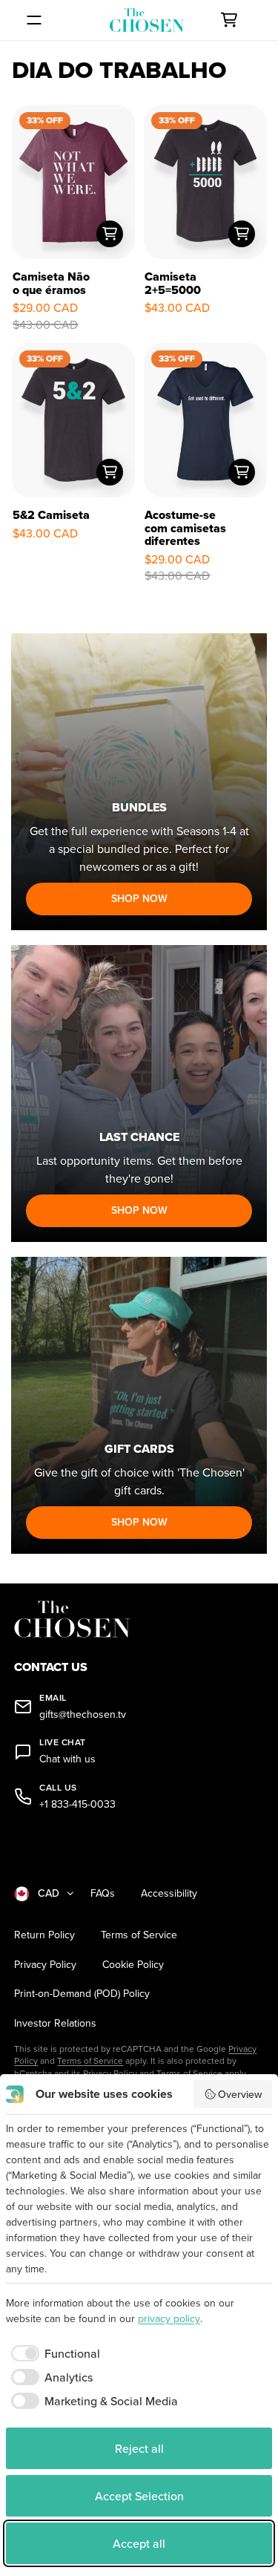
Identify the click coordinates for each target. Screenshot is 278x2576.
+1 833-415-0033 (77, 1804)
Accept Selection (139, 2496)
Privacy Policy (45, 1965)
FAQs (103, 1893)
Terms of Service (139, 1935)
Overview (240, 2094)
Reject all (139, 2448)
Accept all (139, 2543)
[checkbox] (53, 2353)
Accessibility (169, 1893)
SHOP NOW (139, 898)
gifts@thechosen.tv (83, 1714)
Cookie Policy (133, 1965)
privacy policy (169, 2318)
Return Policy (44, 1935)
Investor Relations (55, 2023)
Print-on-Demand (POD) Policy (82, 1994)
